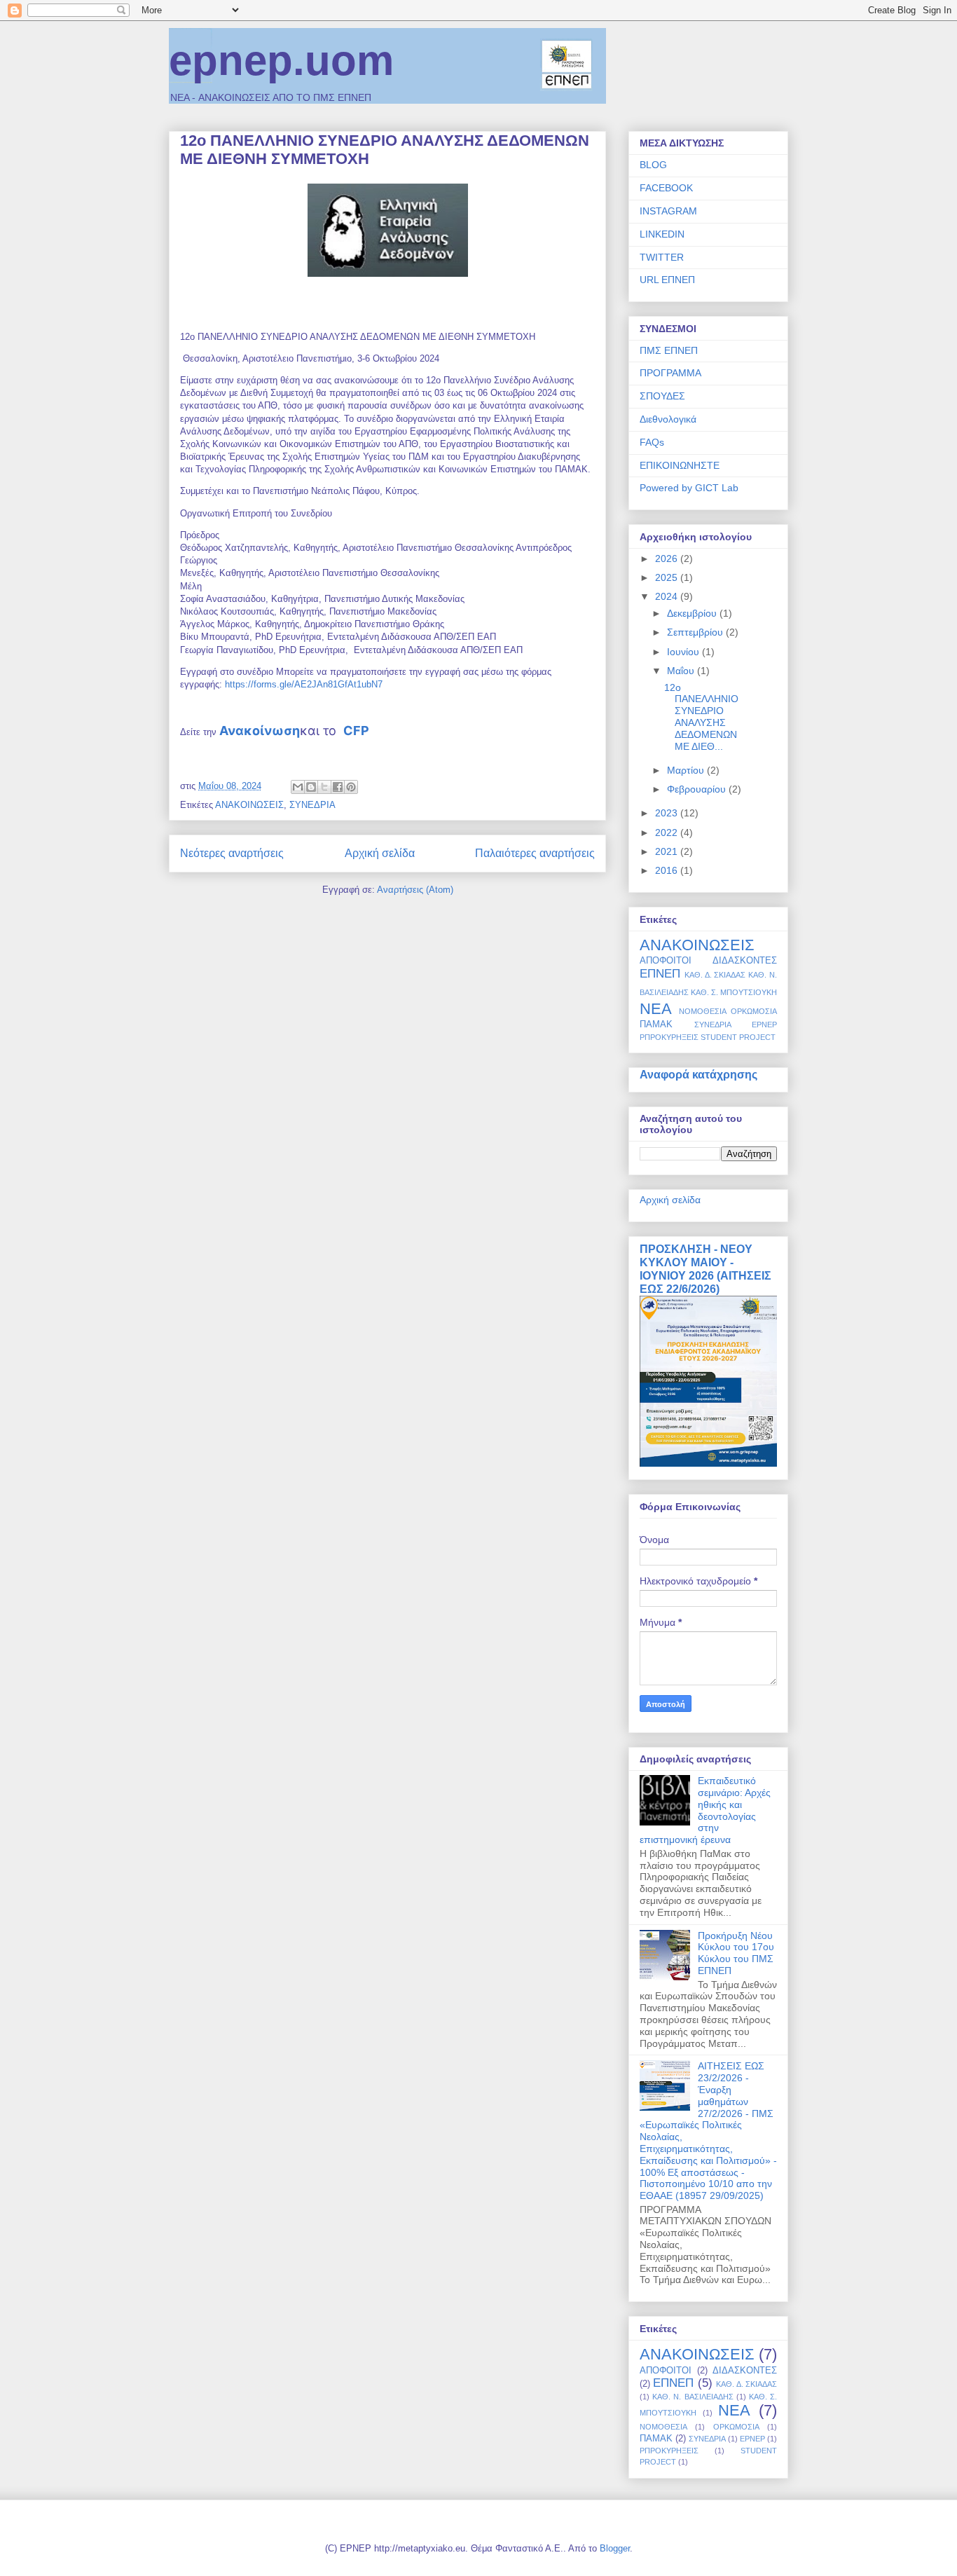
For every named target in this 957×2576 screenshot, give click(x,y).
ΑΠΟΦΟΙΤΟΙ (666, 961)
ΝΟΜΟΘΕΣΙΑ (703, 1011)
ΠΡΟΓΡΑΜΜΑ (670, 373)
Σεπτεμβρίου (696, 632)
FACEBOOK (666, 188)
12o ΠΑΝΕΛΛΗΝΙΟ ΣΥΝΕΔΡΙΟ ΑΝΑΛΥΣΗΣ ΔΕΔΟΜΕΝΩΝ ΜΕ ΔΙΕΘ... (701, 717)
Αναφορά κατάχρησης (698, 1074)
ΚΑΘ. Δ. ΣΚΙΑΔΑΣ (715, 975)
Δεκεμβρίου (693, 613)
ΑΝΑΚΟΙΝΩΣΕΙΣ (249, 805)
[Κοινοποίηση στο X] (324, 787)
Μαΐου (682, 671)
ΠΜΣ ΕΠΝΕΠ (669, 350)
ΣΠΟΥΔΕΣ (662, 396)
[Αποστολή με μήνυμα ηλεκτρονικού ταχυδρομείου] (298, 787)
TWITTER (662, 257)
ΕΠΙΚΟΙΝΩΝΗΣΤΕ (680, 465)
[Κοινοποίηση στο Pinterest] (351, 787)
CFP (356, 731)
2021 (668, 851)
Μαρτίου (687, 770)
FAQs (652, 442)
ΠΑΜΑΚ (656, 1025)
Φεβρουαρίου (698, 789)
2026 (668, 559)
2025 (668, 577)
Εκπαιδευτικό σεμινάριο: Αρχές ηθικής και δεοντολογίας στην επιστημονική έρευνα (705, 1810)
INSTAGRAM (668, 211)
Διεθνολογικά (668, 419)
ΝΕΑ (656, 1009)
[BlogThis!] (311, 787)
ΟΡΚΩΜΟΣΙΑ (754, 1011)
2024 (668, 596)
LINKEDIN (662, 234)
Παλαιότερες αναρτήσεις (535, 853)
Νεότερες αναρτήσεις (232, 853)
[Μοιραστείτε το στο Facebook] (338, 787)
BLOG (653, 165)
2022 (668, 833)
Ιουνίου (684, 652)
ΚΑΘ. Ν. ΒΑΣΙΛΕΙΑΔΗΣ (693, 2397)
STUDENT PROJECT (738, 1037)
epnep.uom (281, 61)
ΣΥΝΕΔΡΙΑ (312, 805)
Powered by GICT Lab (689, 488)
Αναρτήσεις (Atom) (415, 890)
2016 (668, 870)
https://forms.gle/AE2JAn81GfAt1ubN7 (304, 684)
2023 (668, 813)
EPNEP (764, 1025)
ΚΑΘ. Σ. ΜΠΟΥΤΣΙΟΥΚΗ (734, 992)
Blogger (615, 2548)
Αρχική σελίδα (380, 853)
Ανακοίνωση (260, 731)
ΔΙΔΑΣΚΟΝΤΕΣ (745, 961)
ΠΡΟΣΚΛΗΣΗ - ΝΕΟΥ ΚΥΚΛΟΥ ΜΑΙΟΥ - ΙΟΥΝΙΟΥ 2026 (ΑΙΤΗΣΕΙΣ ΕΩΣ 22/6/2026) (705, 1269)
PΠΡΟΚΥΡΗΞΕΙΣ (669, 1037)
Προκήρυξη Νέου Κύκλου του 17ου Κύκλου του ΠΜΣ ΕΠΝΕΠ (736, 1953)
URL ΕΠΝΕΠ (667, 280)
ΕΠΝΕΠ (660, 974)
